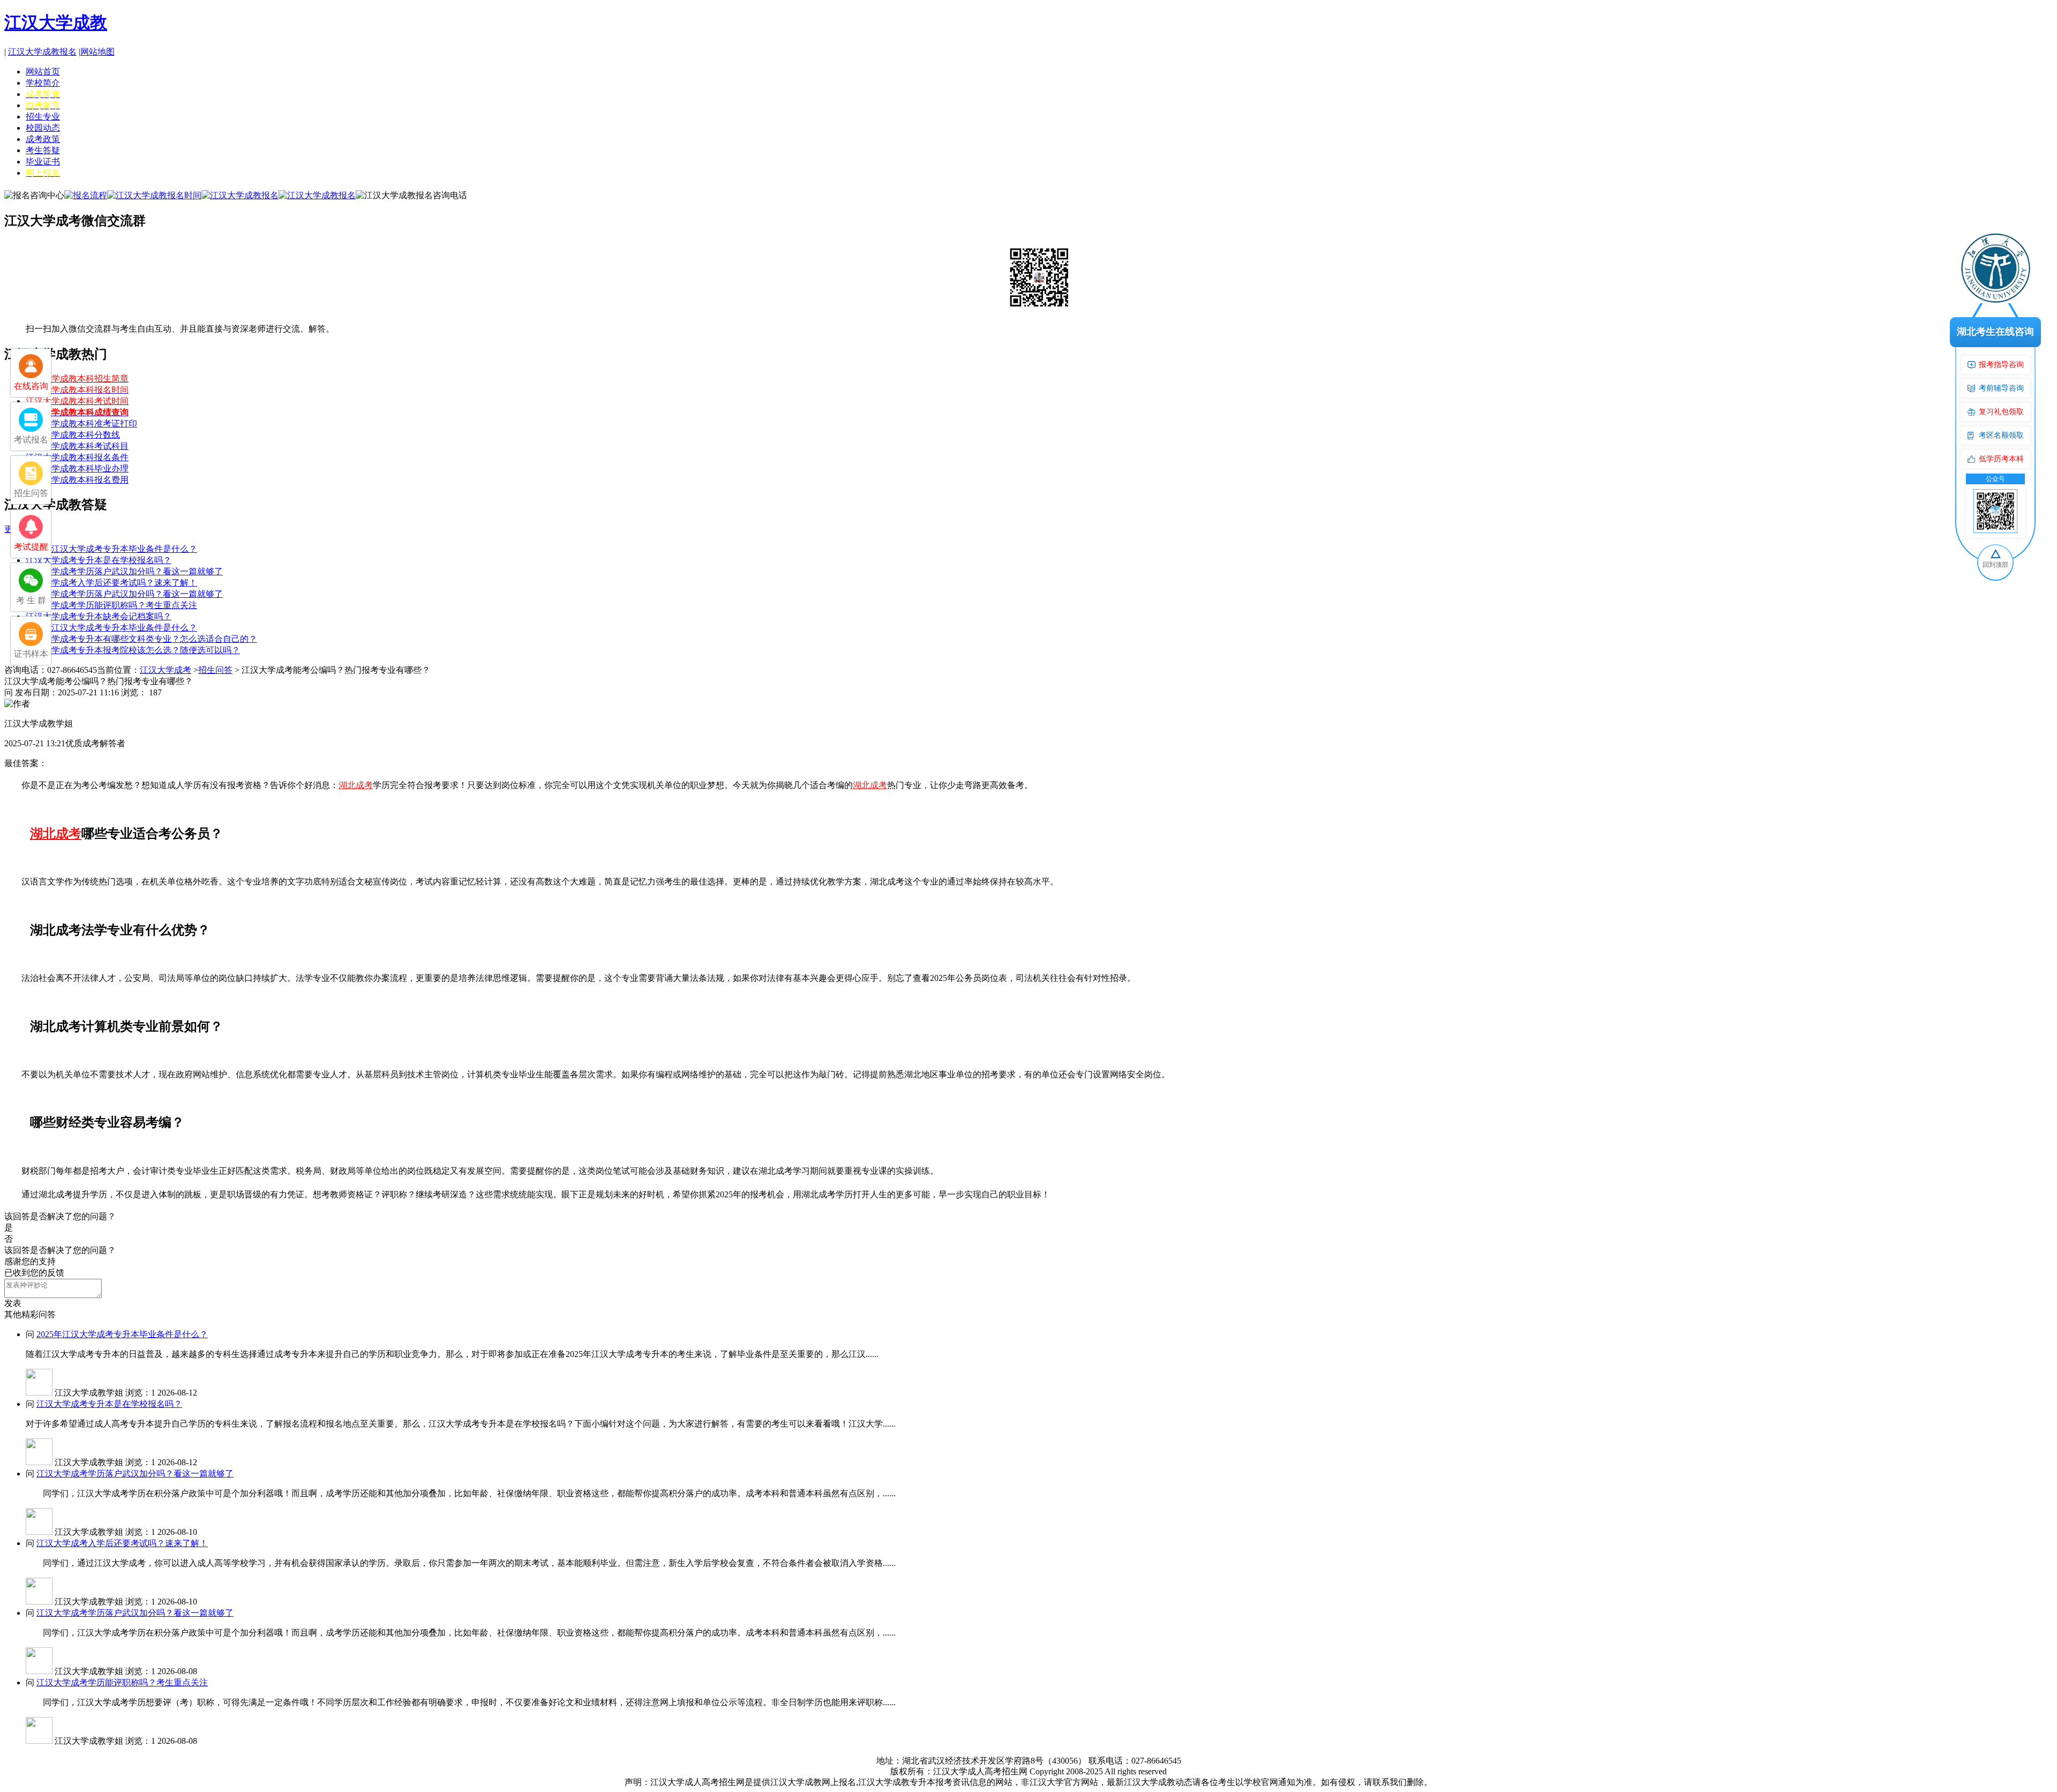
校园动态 (43, 128)
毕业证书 (43, 162)
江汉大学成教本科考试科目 (77, 446)
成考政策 (43, 139)
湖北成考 (356, 785)
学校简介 (43, 83)
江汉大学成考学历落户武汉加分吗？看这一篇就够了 (124, 571)
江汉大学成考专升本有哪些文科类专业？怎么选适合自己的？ (141, 639)
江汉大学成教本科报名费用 (77, 480)
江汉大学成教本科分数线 (73, 435)
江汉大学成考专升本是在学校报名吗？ (99, 560)
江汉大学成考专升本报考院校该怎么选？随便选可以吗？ (133, 650)
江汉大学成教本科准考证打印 (81, 423)
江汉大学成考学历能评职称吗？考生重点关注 (111, 605)
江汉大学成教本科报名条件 (77, 457)
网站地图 (97, 52)
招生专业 (43, 117)
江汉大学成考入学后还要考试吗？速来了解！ (111, 583)
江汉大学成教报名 (42, 52)
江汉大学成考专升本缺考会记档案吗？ (99, 616)
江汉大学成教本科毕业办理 (77, 468)
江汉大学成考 (166, 670)
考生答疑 (43, 150)
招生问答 (215, 670)
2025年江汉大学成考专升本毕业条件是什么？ (111, 549)
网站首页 (43, 72)
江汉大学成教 (56, 23)
